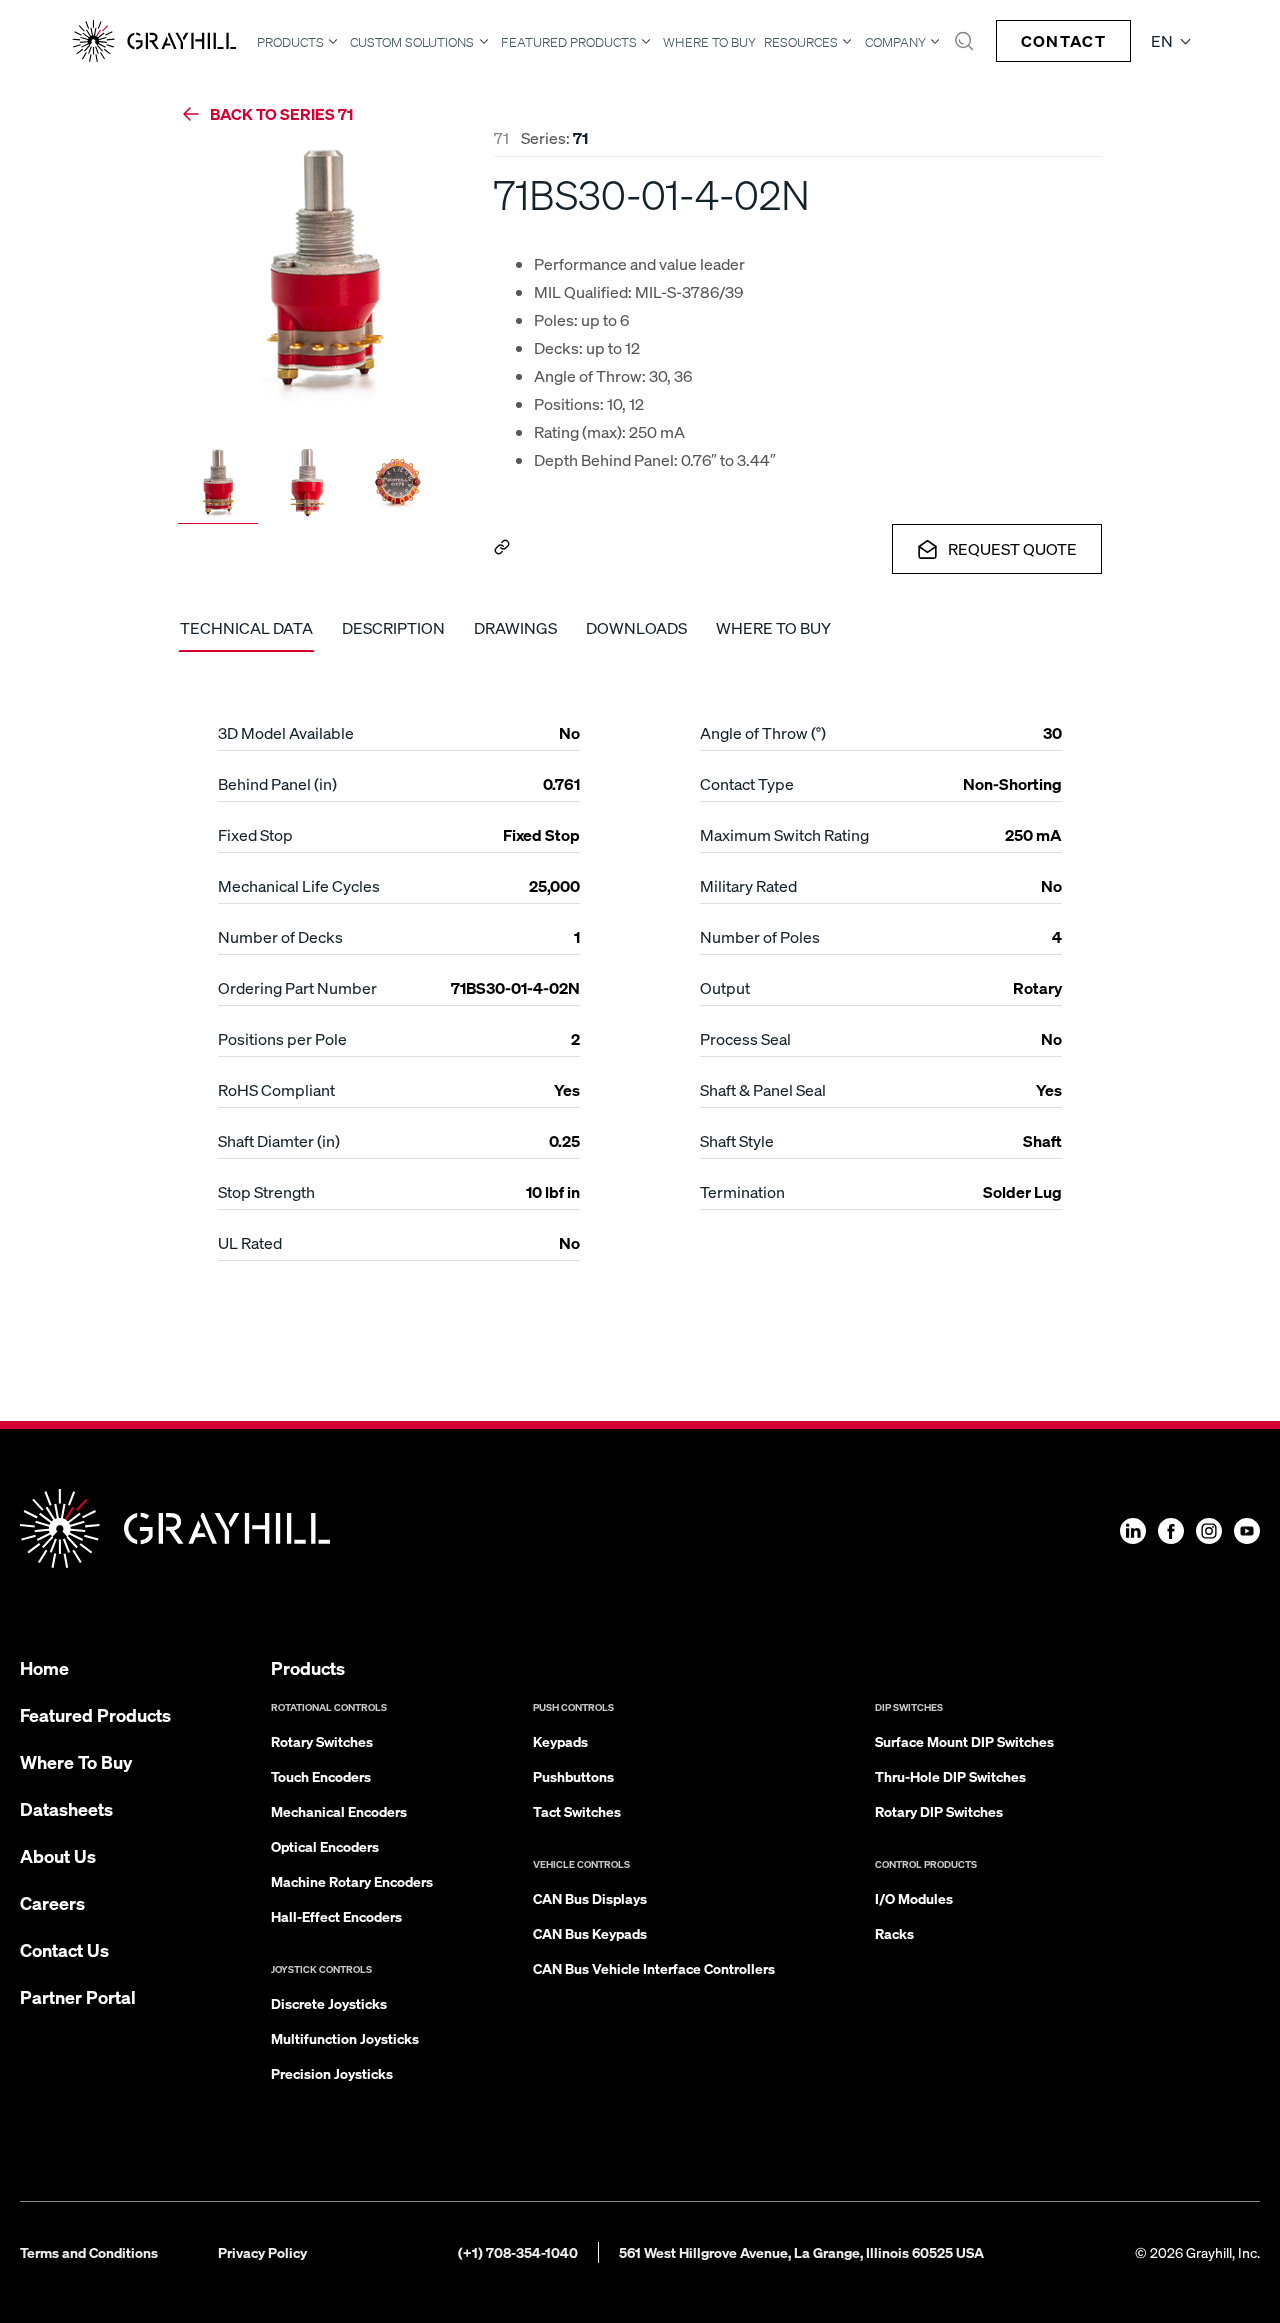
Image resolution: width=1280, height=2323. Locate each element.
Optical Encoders (325, 1846)
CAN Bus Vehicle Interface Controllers (654, 1968)
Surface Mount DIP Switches (964, 1741)
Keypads (560, 1741)
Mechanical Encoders (339, 1811)
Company (895, 42)
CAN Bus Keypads (590, 1933)
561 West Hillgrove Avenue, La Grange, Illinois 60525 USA (801, 2252)
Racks (894, 1933)
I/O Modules (914, 1898)
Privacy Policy (262, 2252)
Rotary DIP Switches (939, 1811)
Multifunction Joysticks (345, 2038)
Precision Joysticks (332, 2073)
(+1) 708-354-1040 (518, 2252)
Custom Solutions (412, 42)
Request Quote (1012, 548)
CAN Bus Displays (590, 1898)
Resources (801, 42)
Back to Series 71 (281, 113)
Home (44, 1667)
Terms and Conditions (89, 2252)
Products (290, 42)
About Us (58, 1855)
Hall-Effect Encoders (336, 1916)
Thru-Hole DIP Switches (950, 1776)
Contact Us (64, 1949)
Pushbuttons (573, 1776)
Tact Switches (577, 1811)
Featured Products (569, 42)
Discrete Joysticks (329, 2003)
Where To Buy (709, 42)
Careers (52, 1902)
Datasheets (66, 1808)
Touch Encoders (321, 1776)
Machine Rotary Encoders (352, 1881)
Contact (1063, 40)
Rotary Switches (322, 1741)
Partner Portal (78, 1996)
